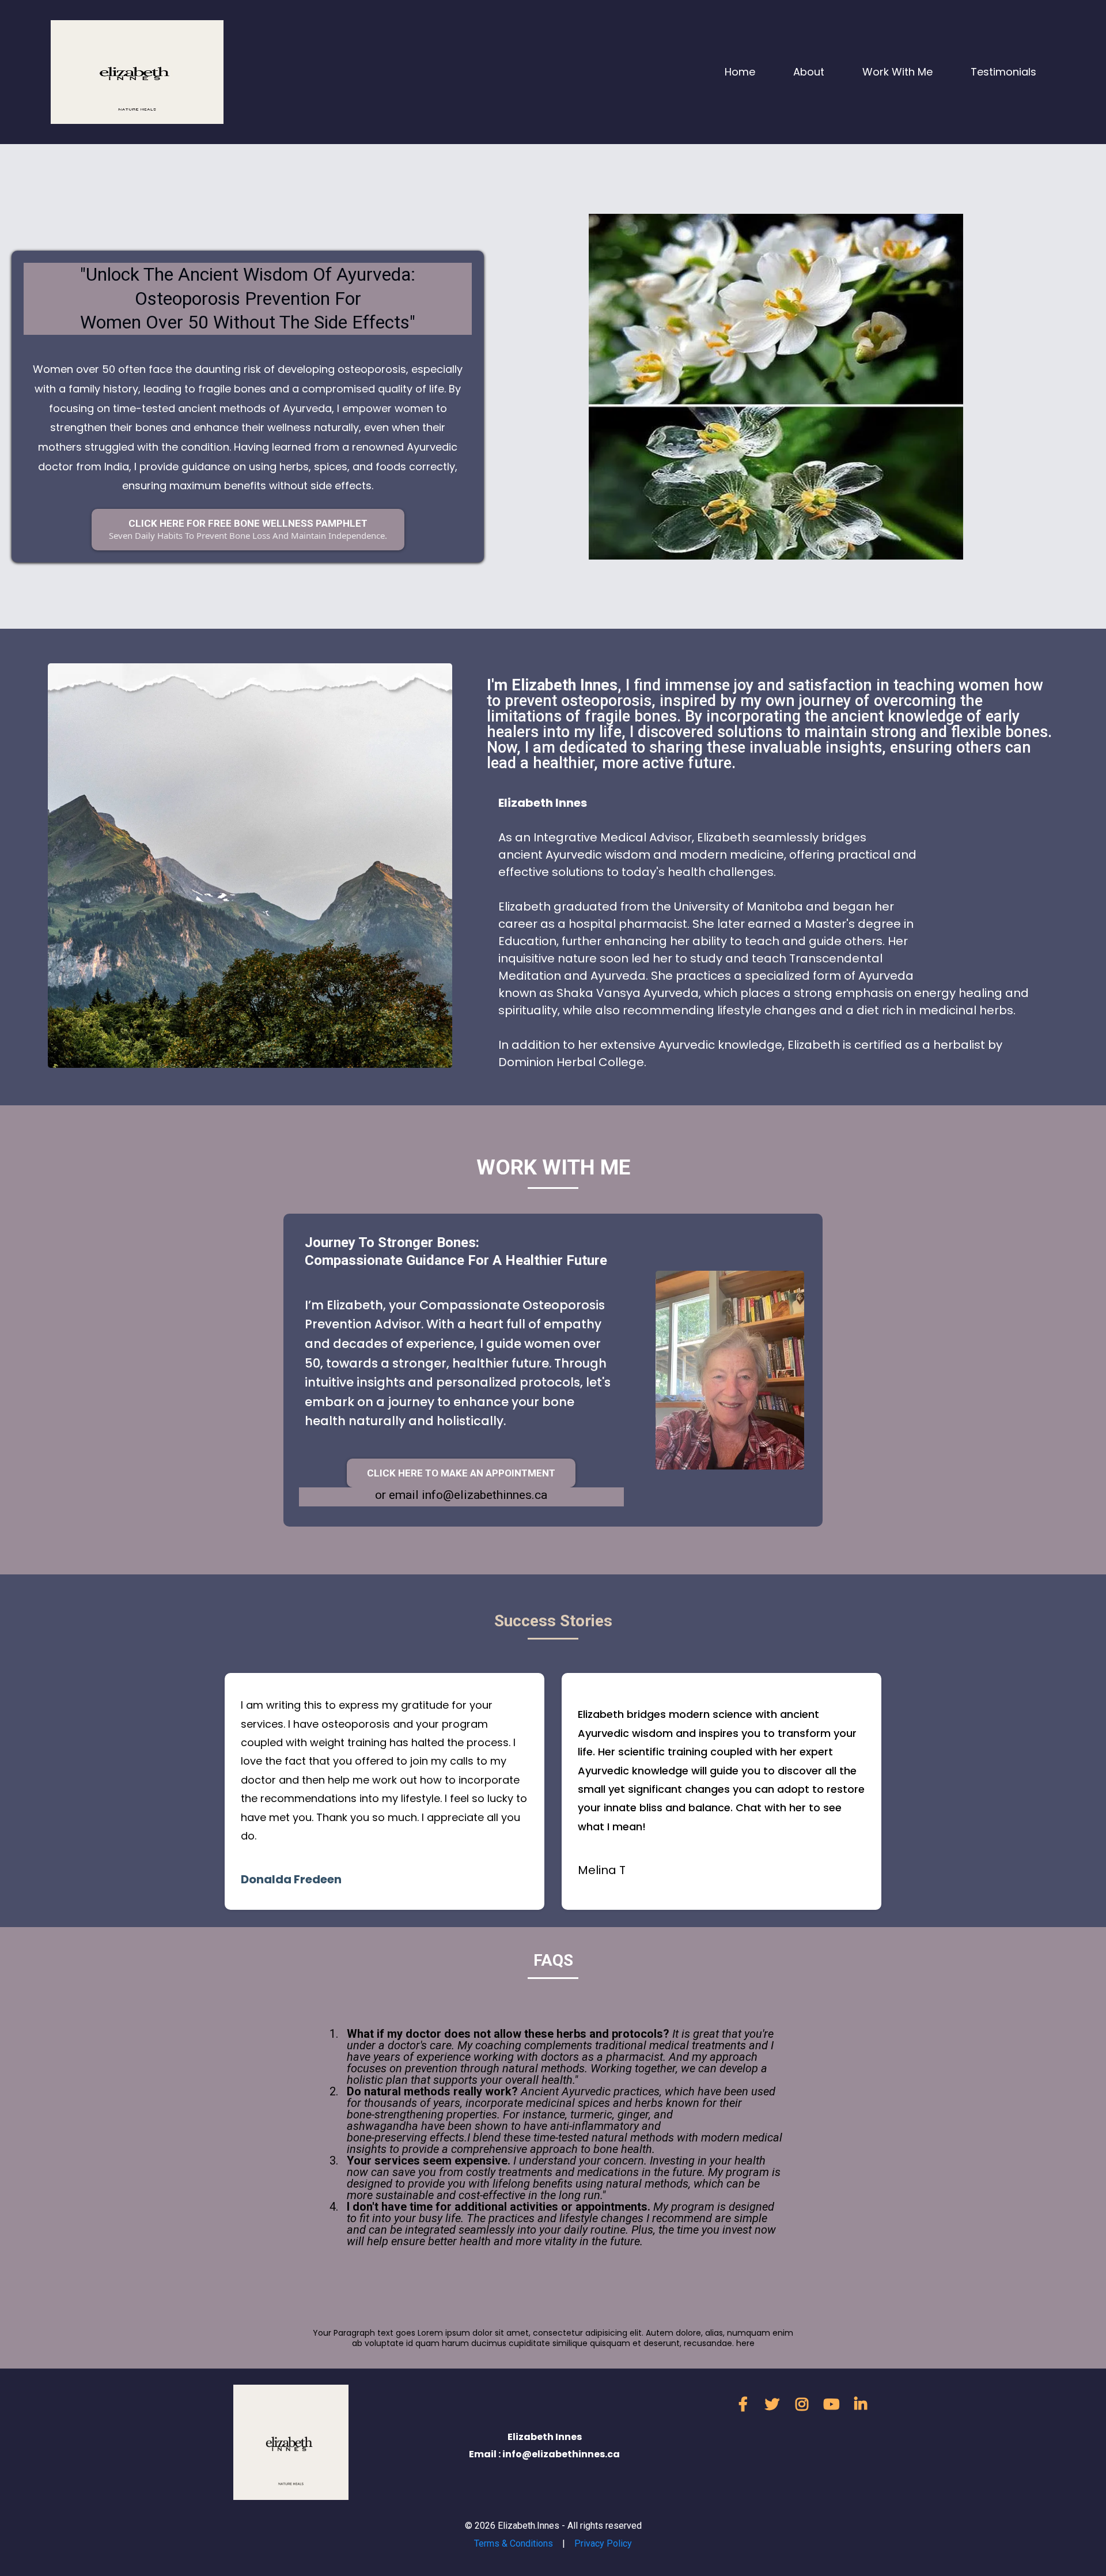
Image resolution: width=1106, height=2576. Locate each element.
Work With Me (897, 72)
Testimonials (1003, 72)
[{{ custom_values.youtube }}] (834, 2405)
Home (740, 72)
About (809, 72)
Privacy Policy (603, 2543)
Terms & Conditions (514, 2543)
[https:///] (137, 71)
